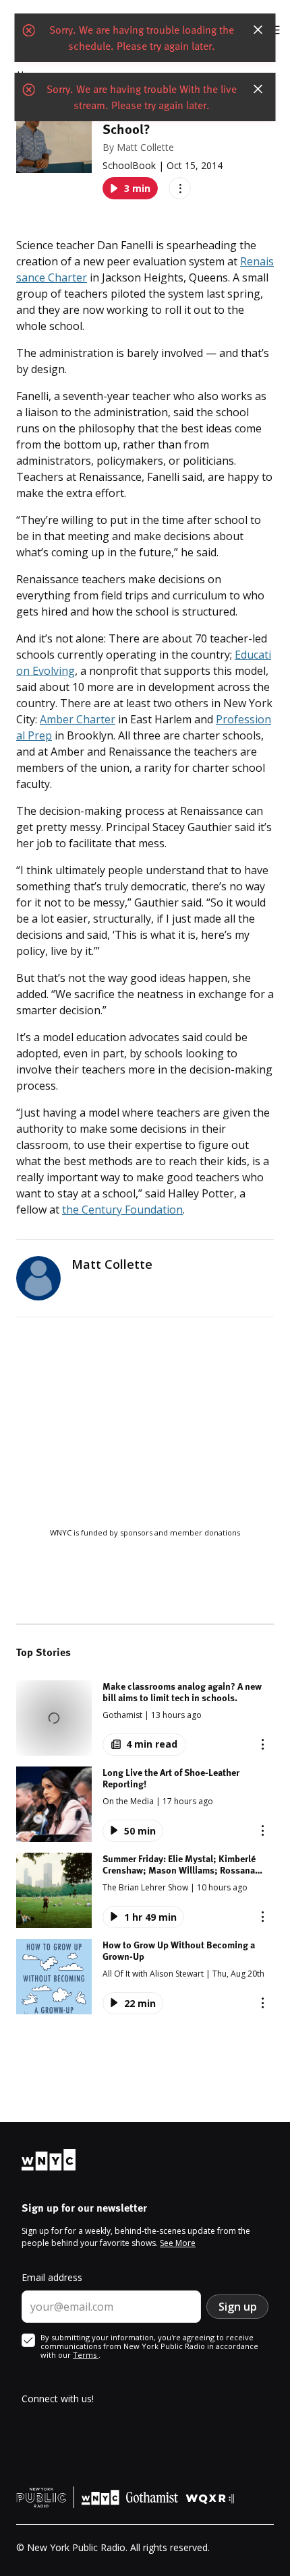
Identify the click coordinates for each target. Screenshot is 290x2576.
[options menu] (180, 188)
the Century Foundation (122, 1210)
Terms (86, 2355)
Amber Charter (78, 719)
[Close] (258, 30)
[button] (145, 1718)
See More (178, 2243)
